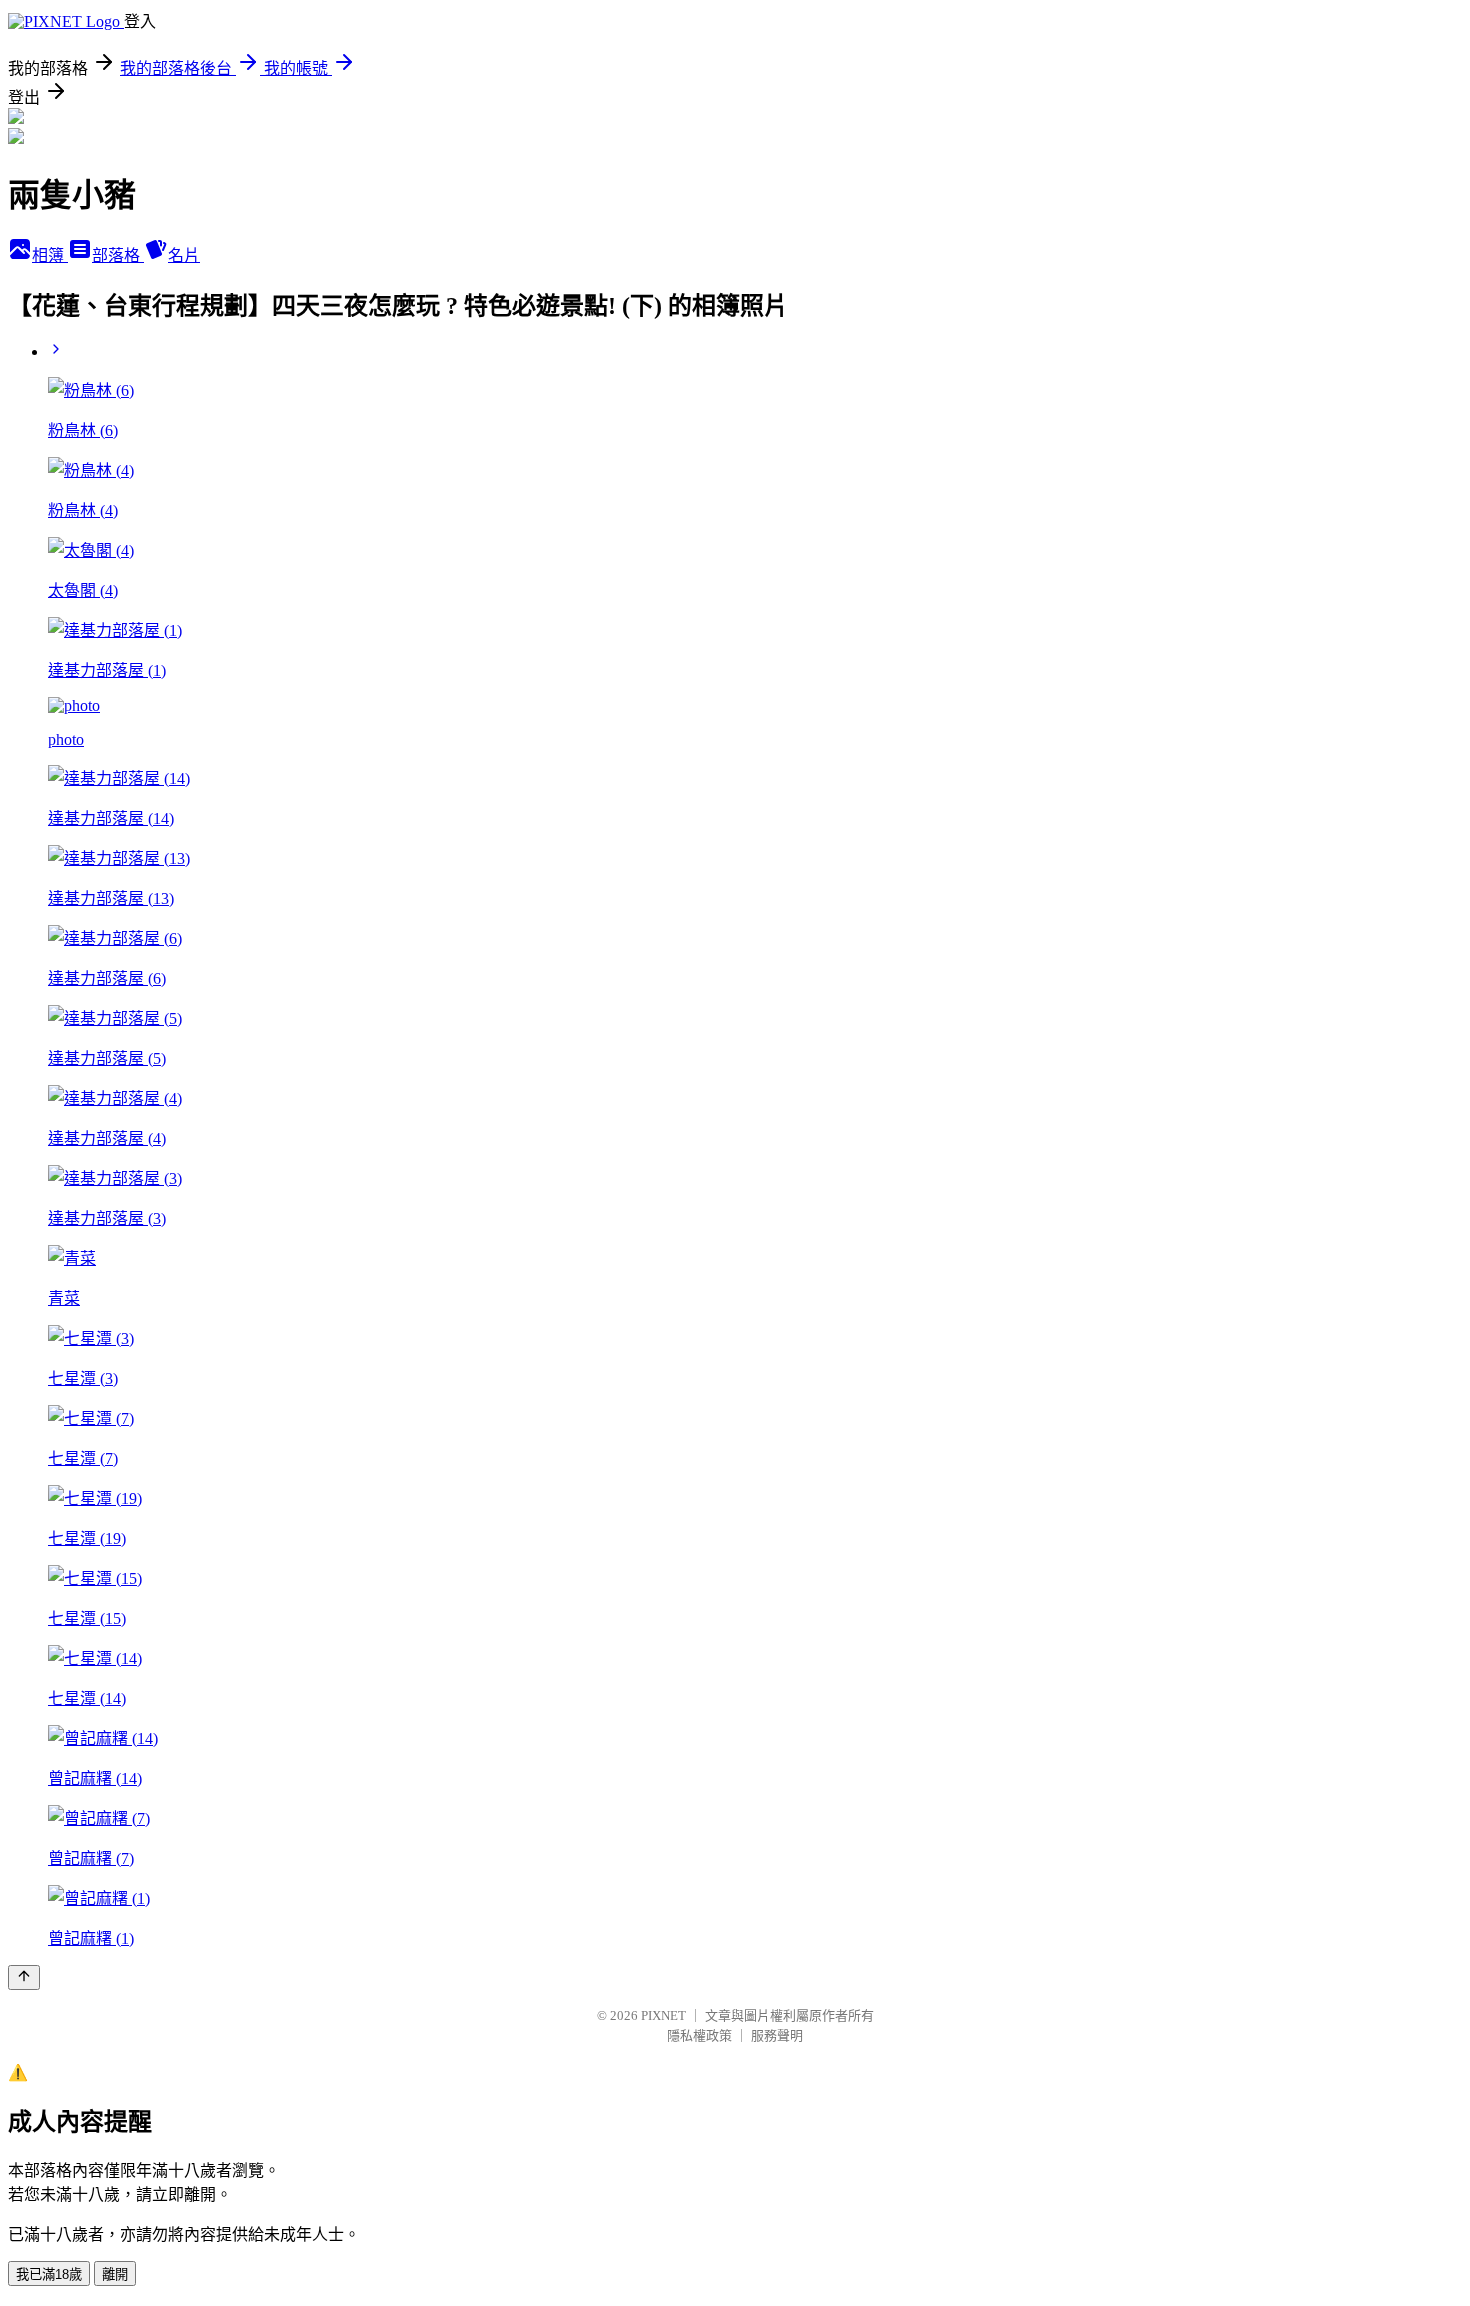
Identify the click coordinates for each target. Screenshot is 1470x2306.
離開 (115, 2274)
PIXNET (663, 2015)
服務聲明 (777, 2035)
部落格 (118, 255)
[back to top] (24, 1977)
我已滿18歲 (49, 2274)
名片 (184, 255)
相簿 (50, 255)
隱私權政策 (699, 2035)
